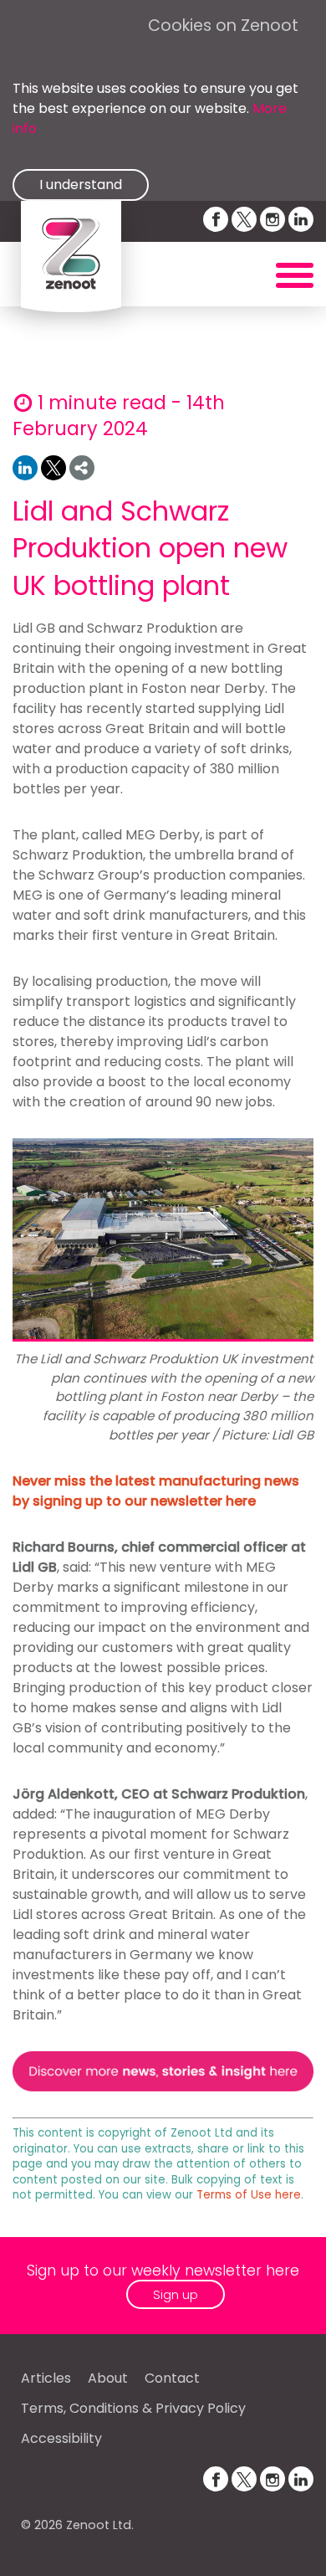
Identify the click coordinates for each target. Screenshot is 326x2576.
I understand (81, 185)
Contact (172, 2378)
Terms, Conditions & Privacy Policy (133, 2408)
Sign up (176, 2294)
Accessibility (61, 2438)
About (108, 2378)
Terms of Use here (249, 2195)
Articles (46, 2378)
